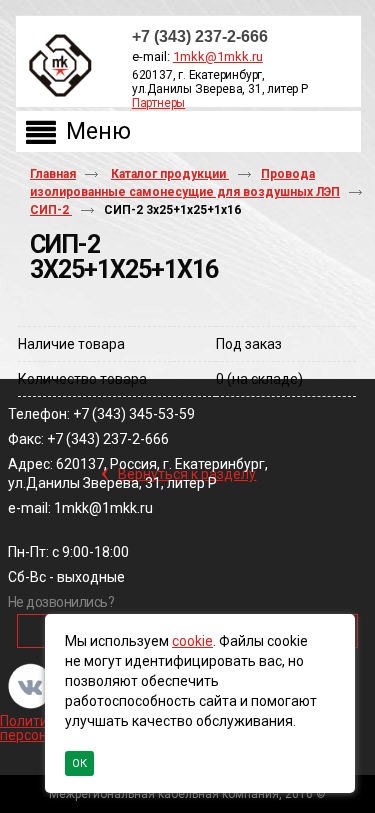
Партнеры (158, 103)
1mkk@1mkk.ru (218, 56)
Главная (53, 174)
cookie (192, 641)
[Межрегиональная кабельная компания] (56, 66)
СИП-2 (51, 210)
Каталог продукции (170, 174)
